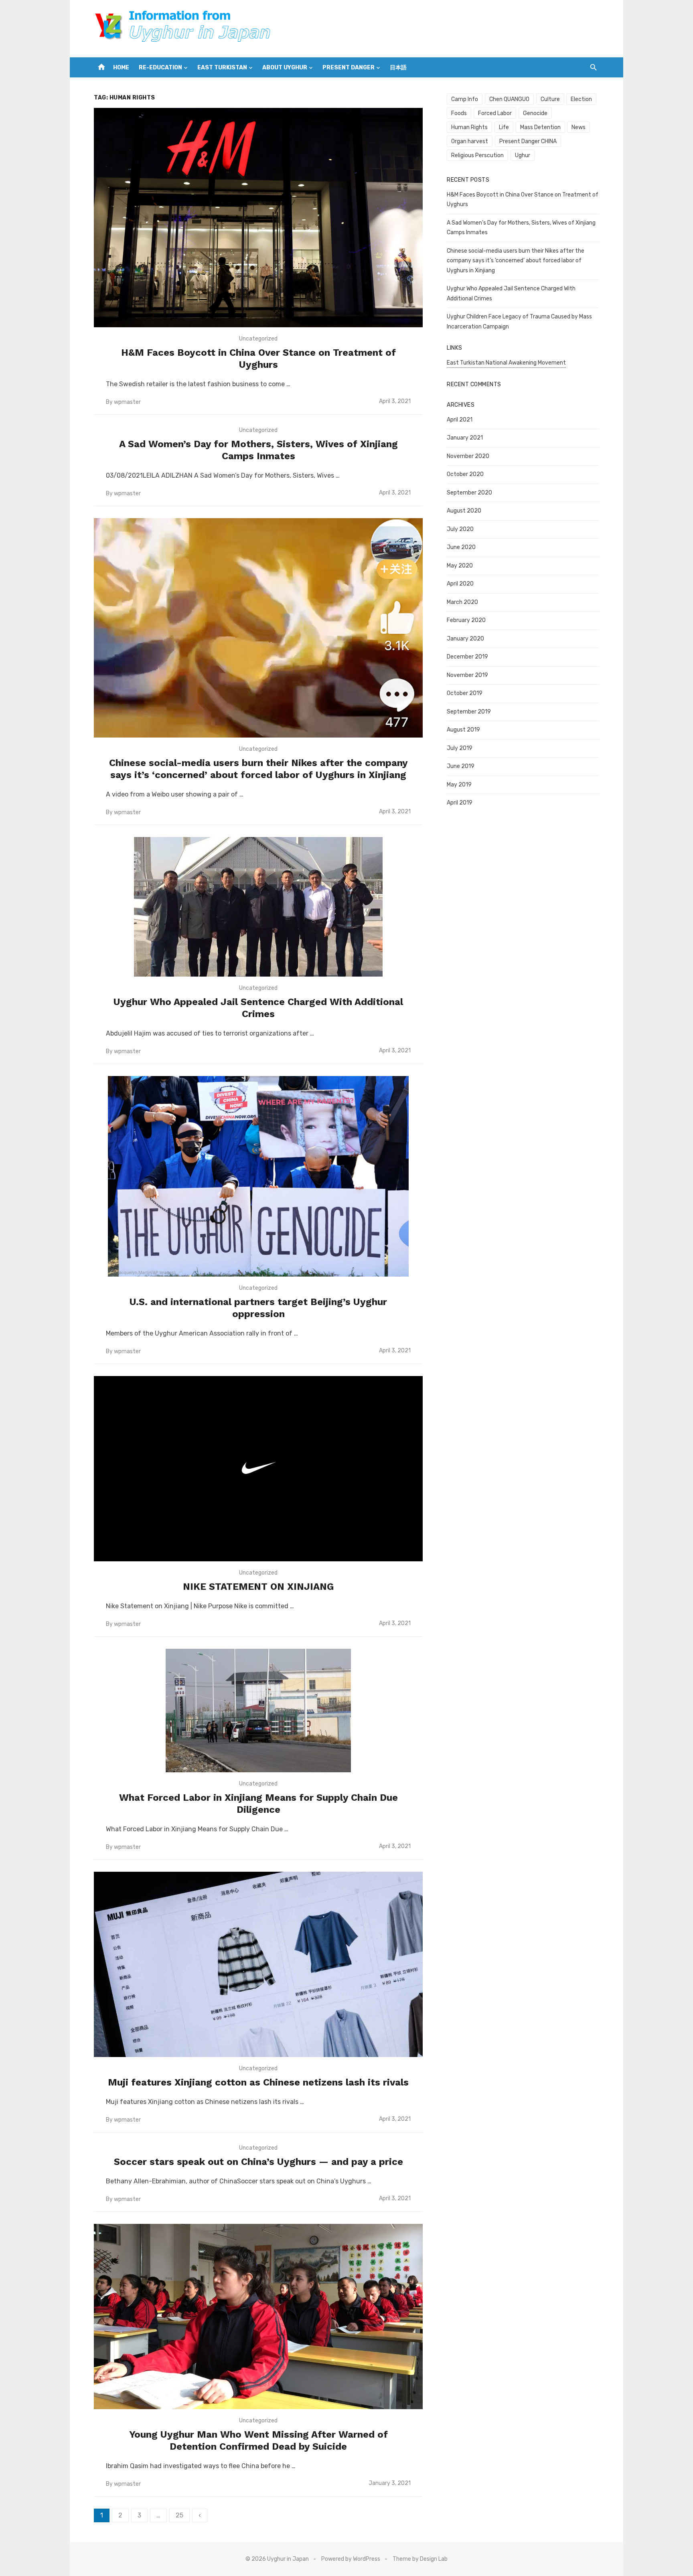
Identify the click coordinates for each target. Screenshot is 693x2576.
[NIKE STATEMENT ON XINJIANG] (258, 1469)
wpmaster (127, 402)
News (579, 127)
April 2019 (460, 803)
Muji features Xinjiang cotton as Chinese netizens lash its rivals (258, 2082)
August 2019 (463, 730)
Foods (459, 113)
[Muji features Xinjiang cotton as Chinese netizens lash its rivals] (258, 1964)
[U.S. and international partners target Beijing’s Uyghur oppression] (258, 1176)
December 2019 (467, 657)
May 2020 (460, 566)
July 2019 (460, 748)
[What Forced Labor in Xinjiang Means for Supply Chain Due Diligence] (258, 1711)
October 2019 (465, 693)
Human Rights (469, 127)
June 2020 (461, 547)
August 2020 (464, 511)
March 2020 (462, 602)
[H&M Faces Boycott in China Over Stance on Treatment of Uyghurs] (258, 218)
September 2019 (469, 712)
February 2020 (466, 620)
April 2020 (460, 584)
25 (179, 2515)
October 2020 (465, 474)
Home (121, 68)
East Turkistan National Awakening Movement (506, 363)
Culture (550, 99)
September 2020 (469, 493)
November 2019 (467, 675)
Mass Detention (540, 127)
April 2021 (460, 420)
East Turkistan (222, 68)
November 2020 (468, 456)
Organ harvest (470, 141)
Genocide (535, 113)
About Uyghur (285, 68)
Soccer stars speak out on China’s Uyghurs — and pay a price (258, 2162)
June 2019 (461, 766)
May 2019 (459, 785)
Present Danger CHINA (528, 141)
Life (504, 127)
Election (581, 99)
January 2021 (465, 438)
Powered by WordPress (351, 2559)
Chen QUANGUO (509, 99)
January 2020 (465, 639)
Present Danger (349, 68)
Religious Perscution (477, 155)
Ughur (523, 155)
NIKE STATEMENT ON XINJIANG (258, 1587)
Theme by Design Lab (420, 2559)
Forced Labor (495, 113)
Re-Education (160, 68)
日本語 (398, 68)
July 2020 (460, 529)
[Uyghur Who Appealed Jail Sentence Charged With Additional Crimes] (258, 907)
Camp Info (465, 99)
